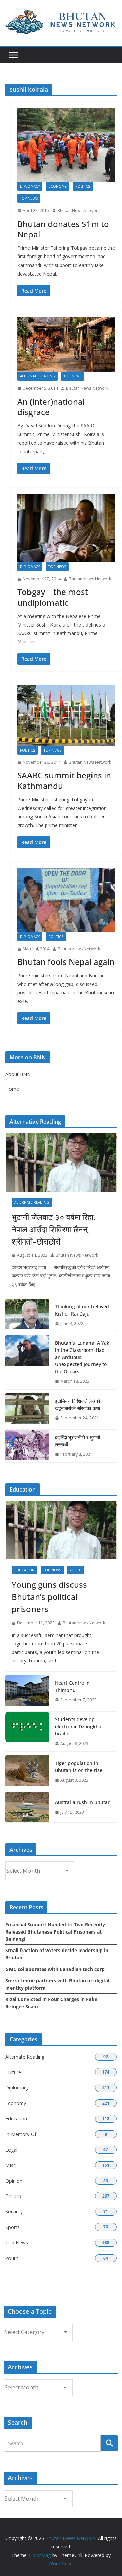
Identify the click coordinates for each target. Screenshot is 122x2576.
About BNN (18, 1074)
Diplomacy (30, 186)
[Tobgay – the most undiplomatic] (66, 528)
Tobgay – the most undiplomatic (53, 597)
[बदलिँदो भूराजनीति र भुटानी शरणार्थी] (27, 1446)
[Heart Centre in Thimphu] (27, 1692)
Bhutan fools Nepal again (66, 962)
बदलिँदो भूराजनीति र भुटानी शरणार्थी (77, 1441)
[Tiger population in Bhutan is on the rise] (27, 1772)
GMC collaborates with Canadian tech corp (55, 1969)
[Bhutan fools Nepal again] (66, 900)
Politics (83, 186)
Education (24, 1570)
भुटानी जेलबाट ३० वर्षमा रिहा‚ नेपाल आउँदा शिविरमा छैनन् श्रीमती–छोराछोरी (53, 1229)
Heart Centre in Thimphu (72, 1687)
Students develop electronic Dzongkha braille (78, 1726)
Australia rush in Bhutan (83, 1802)
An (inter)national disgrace (51, 407)
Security (14, 2212)
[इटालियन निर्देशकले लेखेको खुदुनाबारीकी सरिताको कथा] (27, 1410)
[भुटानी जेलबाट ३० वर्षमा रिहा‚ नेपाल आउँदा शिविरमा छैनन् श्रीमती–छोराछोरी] (61, 1162)
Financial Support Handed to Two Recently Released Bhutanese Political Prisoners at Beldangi (55, 1932)
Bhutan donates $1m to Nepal (63, 229)
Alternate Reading (37, 376)
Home (12, 1089)
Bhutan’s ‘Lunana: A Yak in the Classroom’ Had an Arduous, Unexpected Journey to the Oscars (82, 1357)
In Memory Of (21, 2134)
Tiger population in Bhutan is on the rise (79, 1767)
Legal (11, 2150)
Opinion (14, 2181)
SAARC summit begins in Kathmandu (64, 780)
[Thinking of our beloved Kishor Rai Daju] (27, 1315)
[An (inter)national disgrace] (66, 344)
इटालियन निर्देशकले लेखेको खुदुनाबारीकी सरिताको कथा (77, 1405)
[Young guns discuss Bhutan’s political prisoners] (61, 1530)
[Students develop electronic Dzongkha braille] (27, 1732)
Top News (29, 198)
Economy (57, 186)
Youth (76, 1570)
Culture (13, 2072)
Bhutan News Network (78, 210)
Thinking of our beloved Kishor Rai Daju (82, 1310)
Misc (11, 2165)
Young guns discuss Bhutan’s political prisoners (49, 1597)
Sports (13, 2227)
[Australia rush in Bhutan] (27, 1807)
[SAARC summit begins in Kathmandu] (66, 715)
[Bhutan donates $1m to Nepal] (66, 145)
